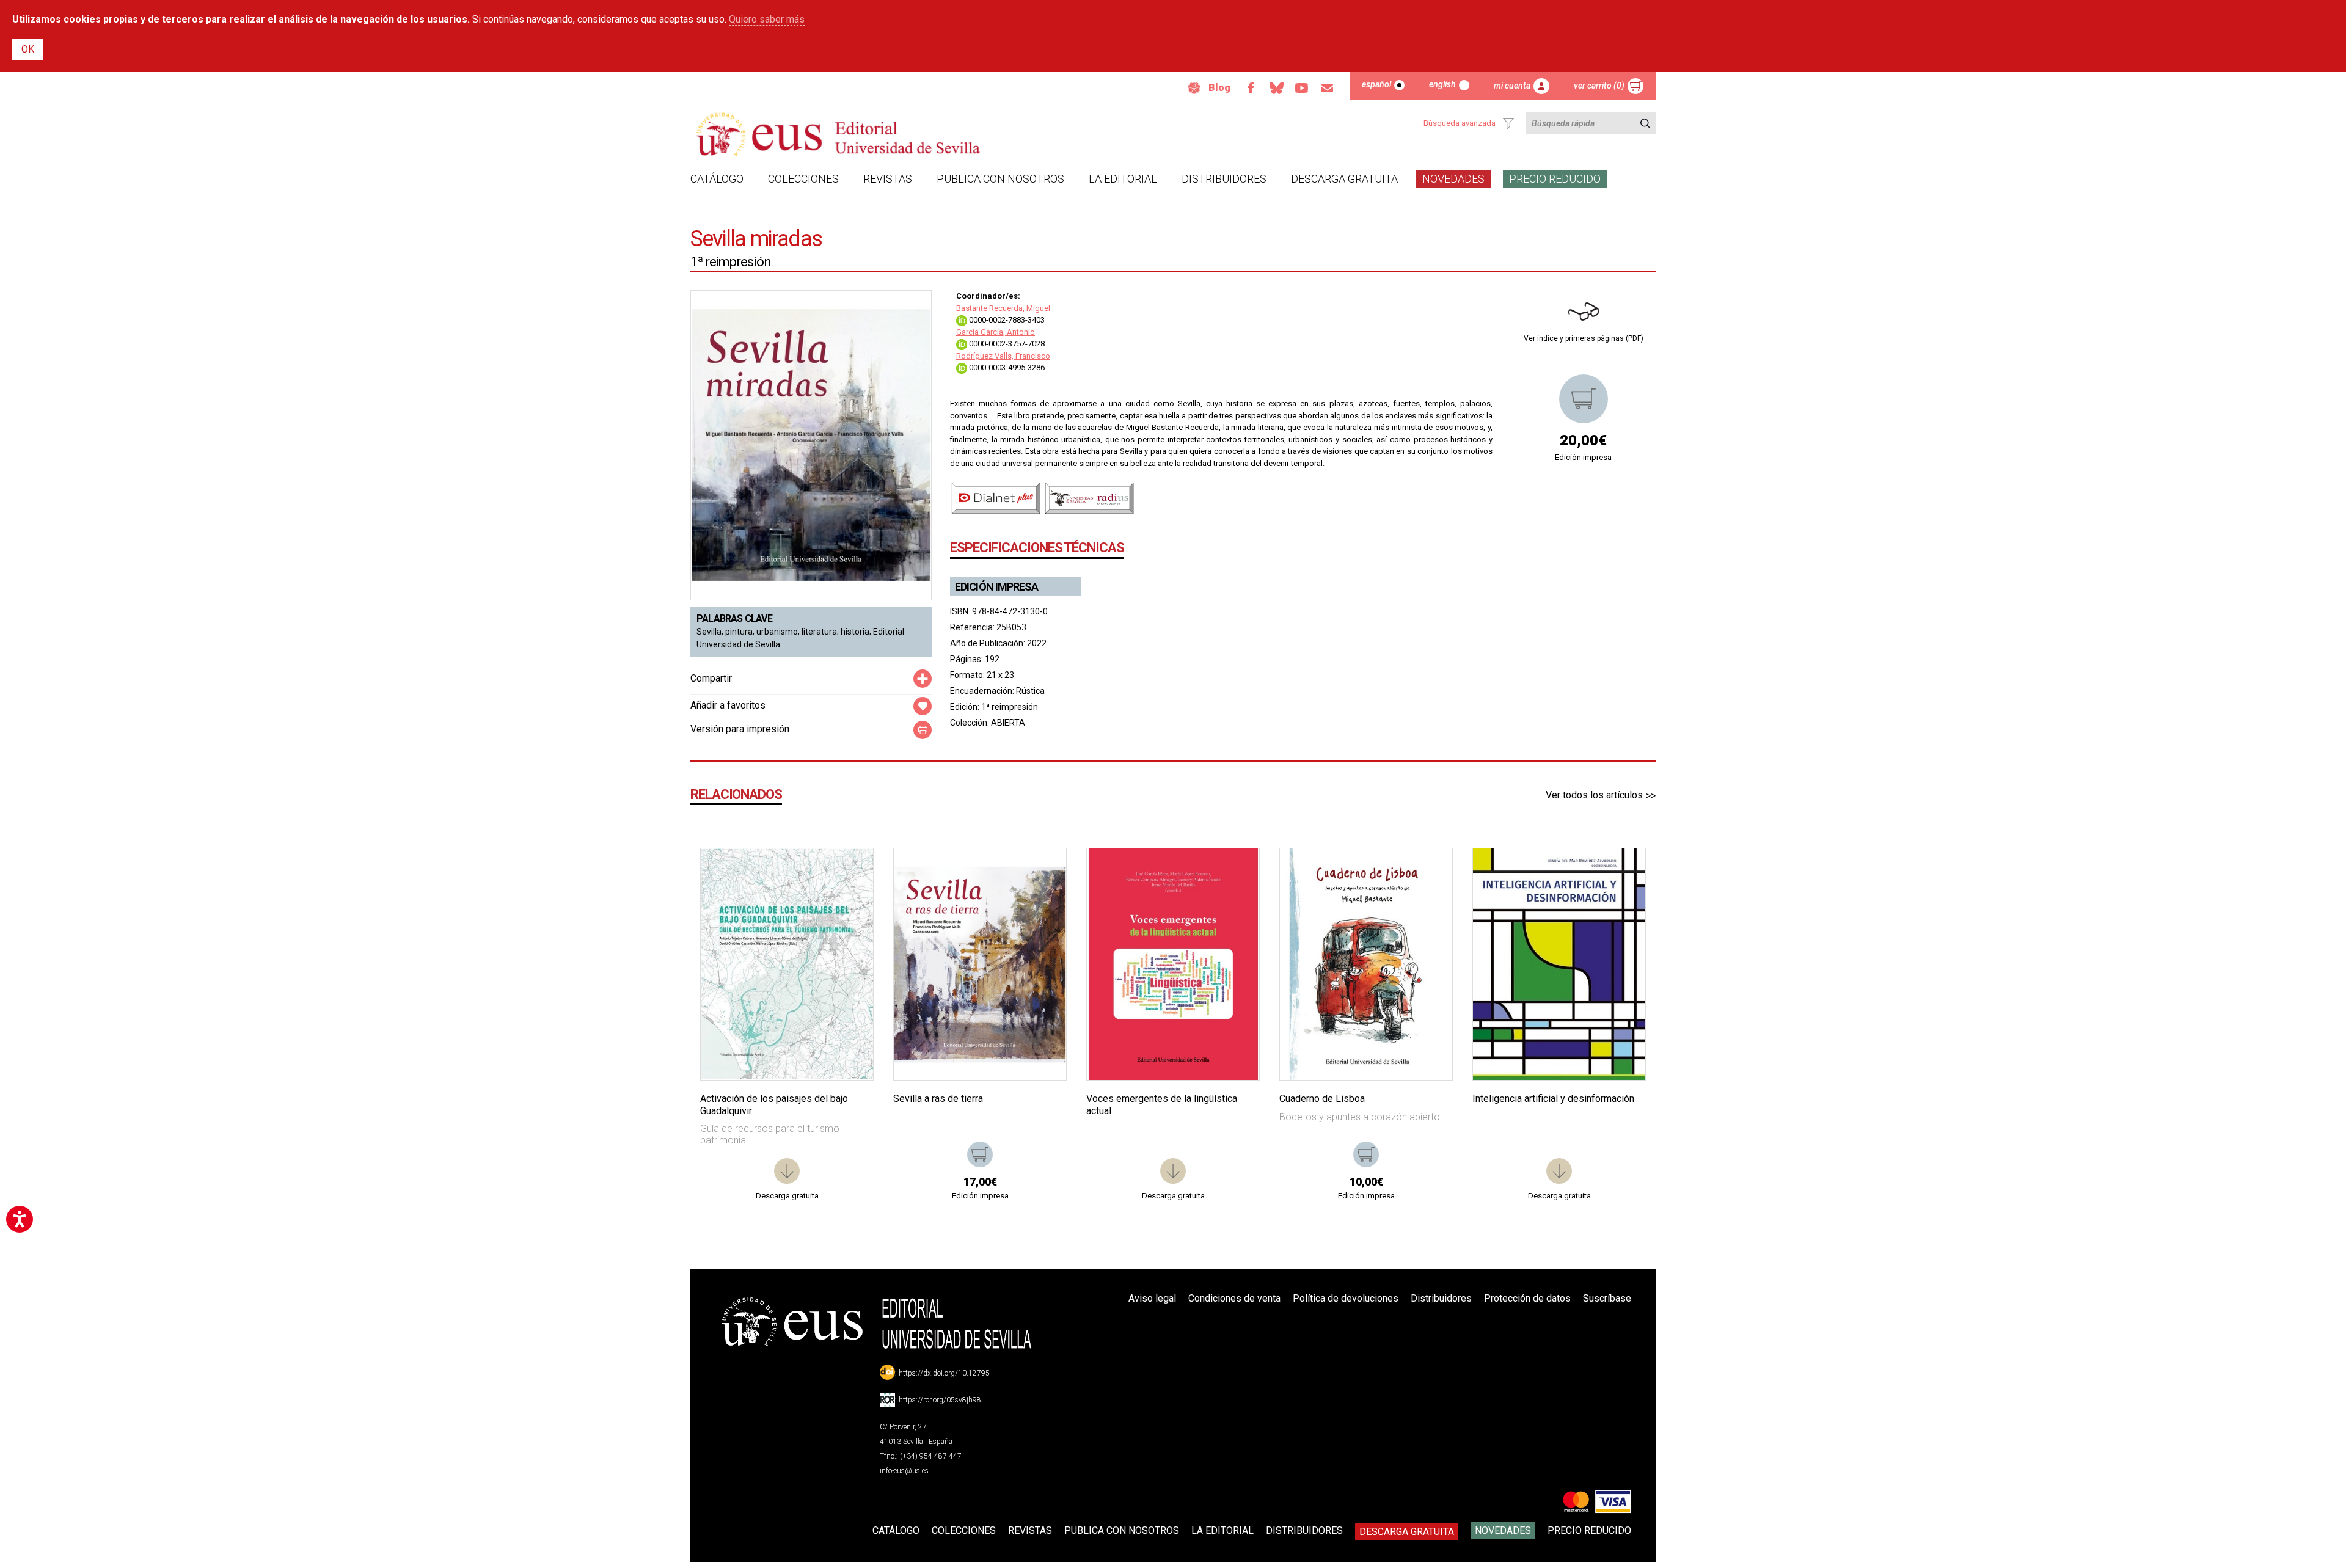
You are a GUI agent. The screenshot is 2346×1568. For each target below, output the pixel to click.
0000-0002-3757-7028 (1006, 344)
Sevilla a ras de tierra (938, 1099)
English (1442, 84)
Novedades (1453, 179)
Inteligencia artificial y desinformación (1553, 1099)
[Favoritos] (849, 873)
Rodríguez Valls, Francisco (1003, 356)
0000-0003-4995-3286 (1006, 367)
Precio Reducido (1555, 179)
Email (1328, 88)
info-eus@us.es (904, 1471)
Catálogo (717, 179)
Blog (1219, 88)
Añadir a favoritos (728, 705)
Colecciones (803, 179)
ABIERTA (1008, 723)
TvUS (1302, 88)
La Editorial (1123, 179)
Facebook (1251, 88)
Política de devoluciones (1346, 1298)
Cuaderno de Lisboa (1322, 1099)
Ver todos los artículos (1594, 795)
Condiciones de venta (1234, 1298)
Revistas (888, 179)
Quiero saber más (767, 19)
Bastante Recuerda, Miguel (1003, 308)
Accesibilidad (1194, 88)
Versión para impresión (740, 729)
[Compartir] (923, 679)
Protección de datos (1527, 1298)
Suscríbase (1607, 1298)
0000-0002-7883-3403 (1006, 320)
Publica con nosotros (1000, 179)
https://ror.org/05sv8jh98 (940, 1400)
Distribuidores (1224, 179)
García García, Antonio (996, 332)
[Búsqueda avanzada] (1508, 123)
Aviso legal (1152, 1298)
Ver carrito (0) (1599, 86)
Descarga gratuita (1344, 179)
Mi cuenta (1512, 86)
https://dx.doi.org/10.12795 (944, 1373)
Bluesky (1276, 88)
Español (1376, 84)
